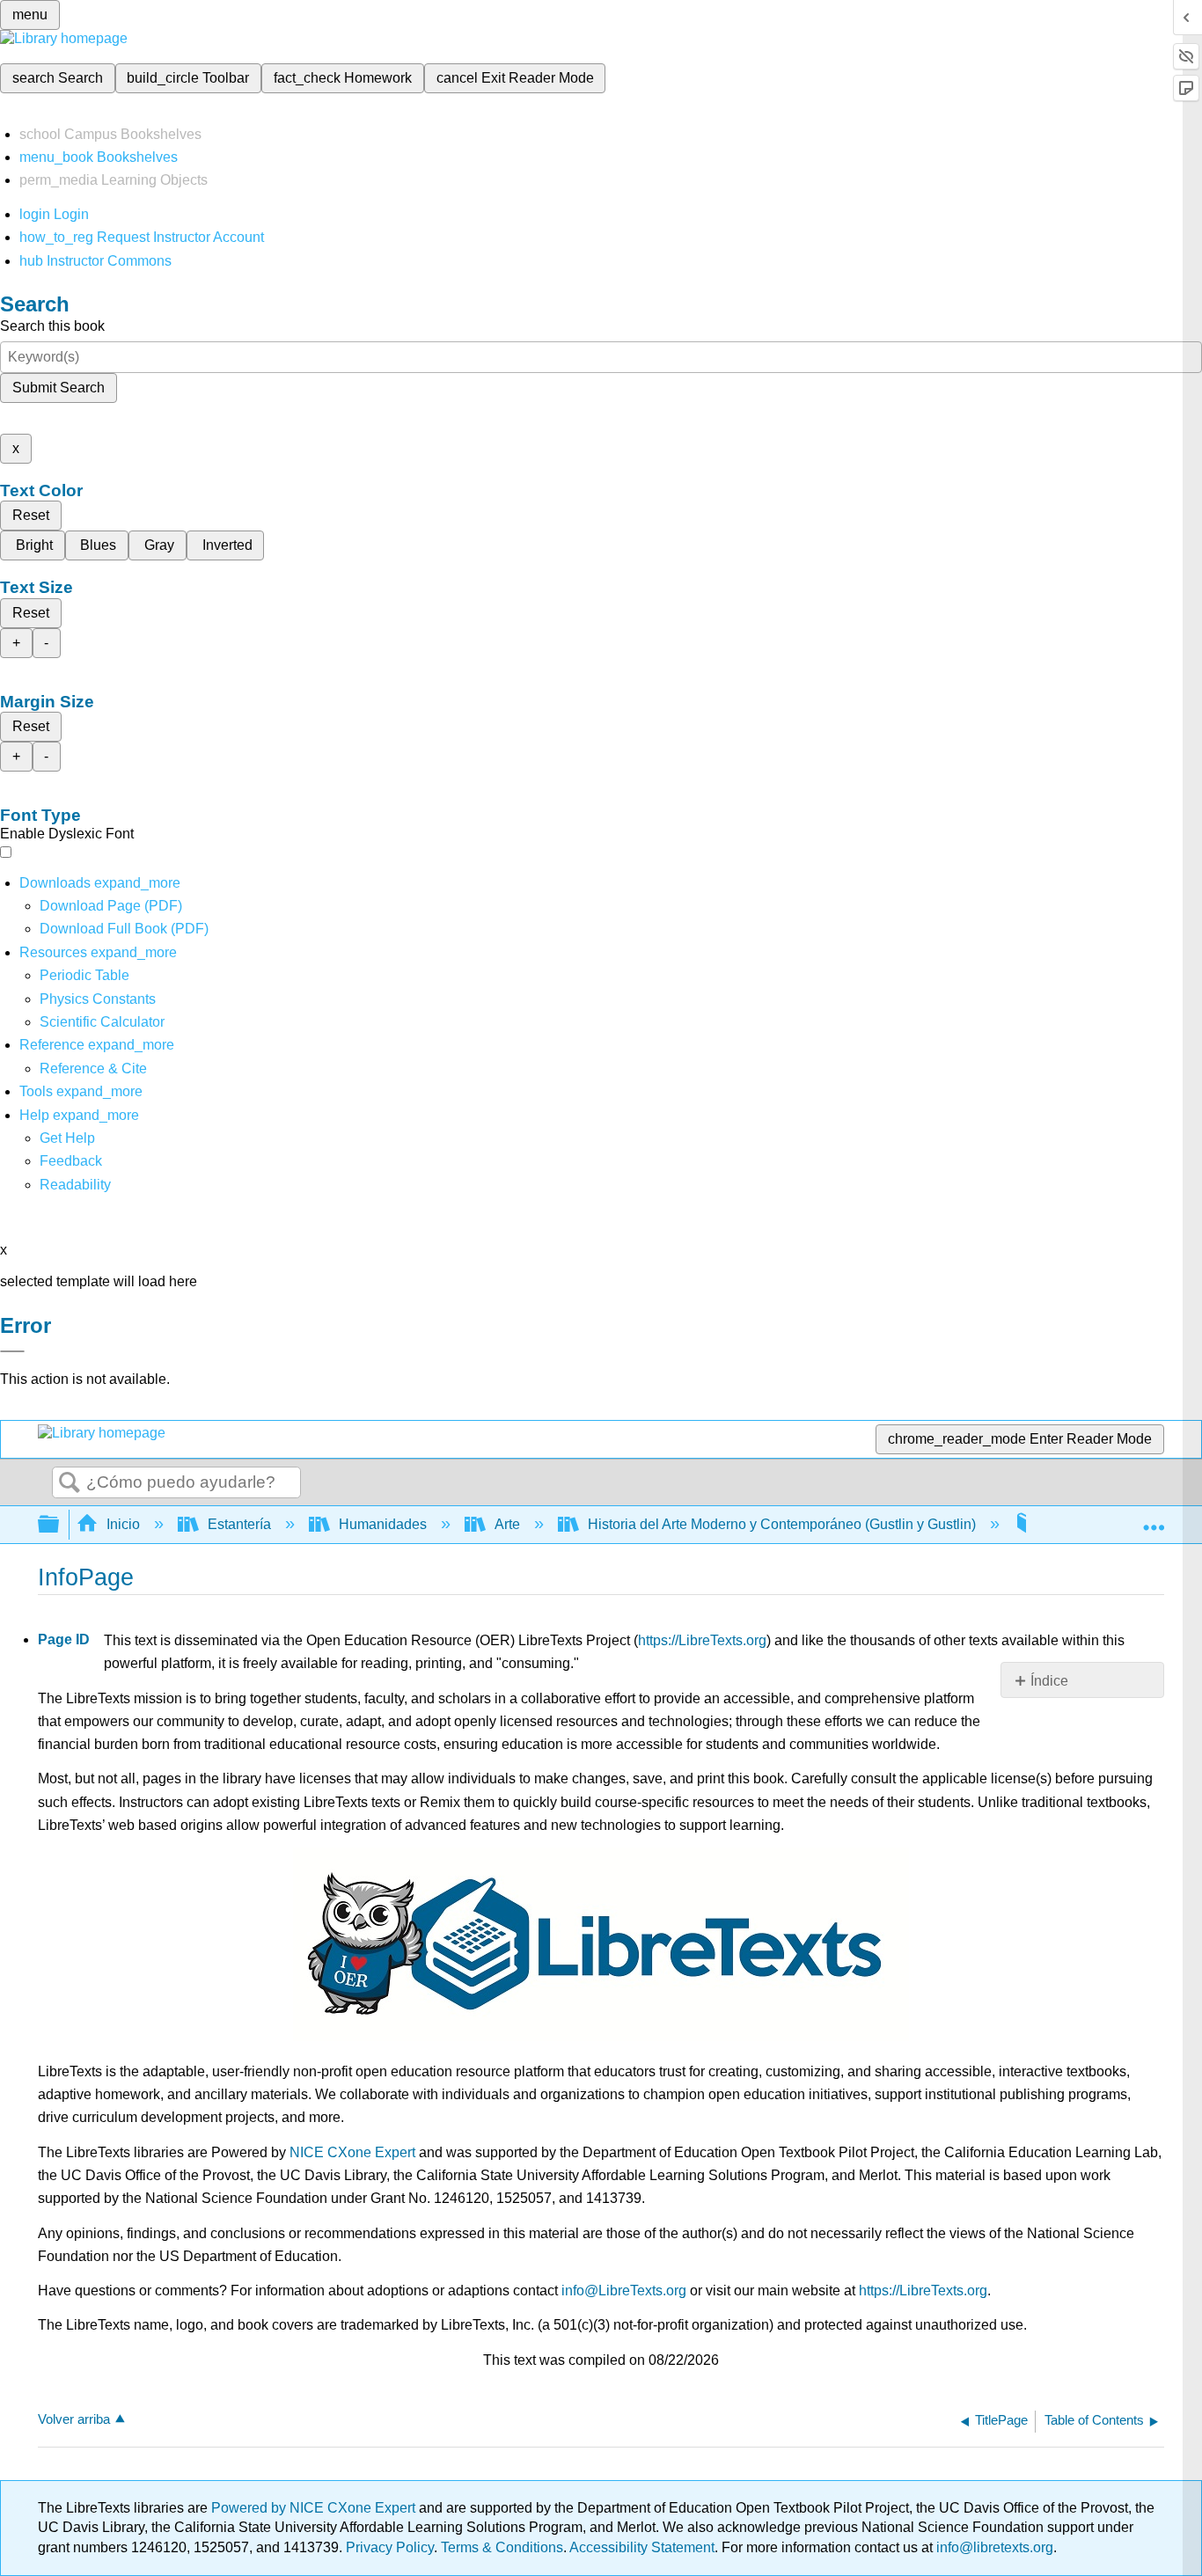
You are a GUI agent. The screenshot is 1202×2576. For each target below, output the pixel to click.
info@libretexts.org (993, 2547)
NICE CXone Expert (352, 2152)
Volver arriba (74, 2419)
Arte (507, 1524)
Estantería (239, 1524)
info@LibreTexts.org (624, 2291)
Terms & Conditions (502, 2547)
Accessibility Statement (642, 2547)
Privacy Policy (390, 2547)
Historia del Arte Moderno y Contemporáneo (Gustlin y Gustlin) (782, 1524)
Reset (31, 515)
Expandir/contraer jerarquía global (60, 1525)
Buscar (70, 1483)
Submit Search (59, 388)
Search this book (52, 326)
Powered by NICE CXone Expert (315, 2508)
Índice (1049, 1681)
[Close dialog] (12, 1351)
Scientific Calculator (102, 1022)
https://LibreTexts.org (702, 1640)
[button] (71, 1161)
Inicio (123, 1524)
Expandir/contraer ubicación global (1154, 1519)
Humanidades (383, 1524)
